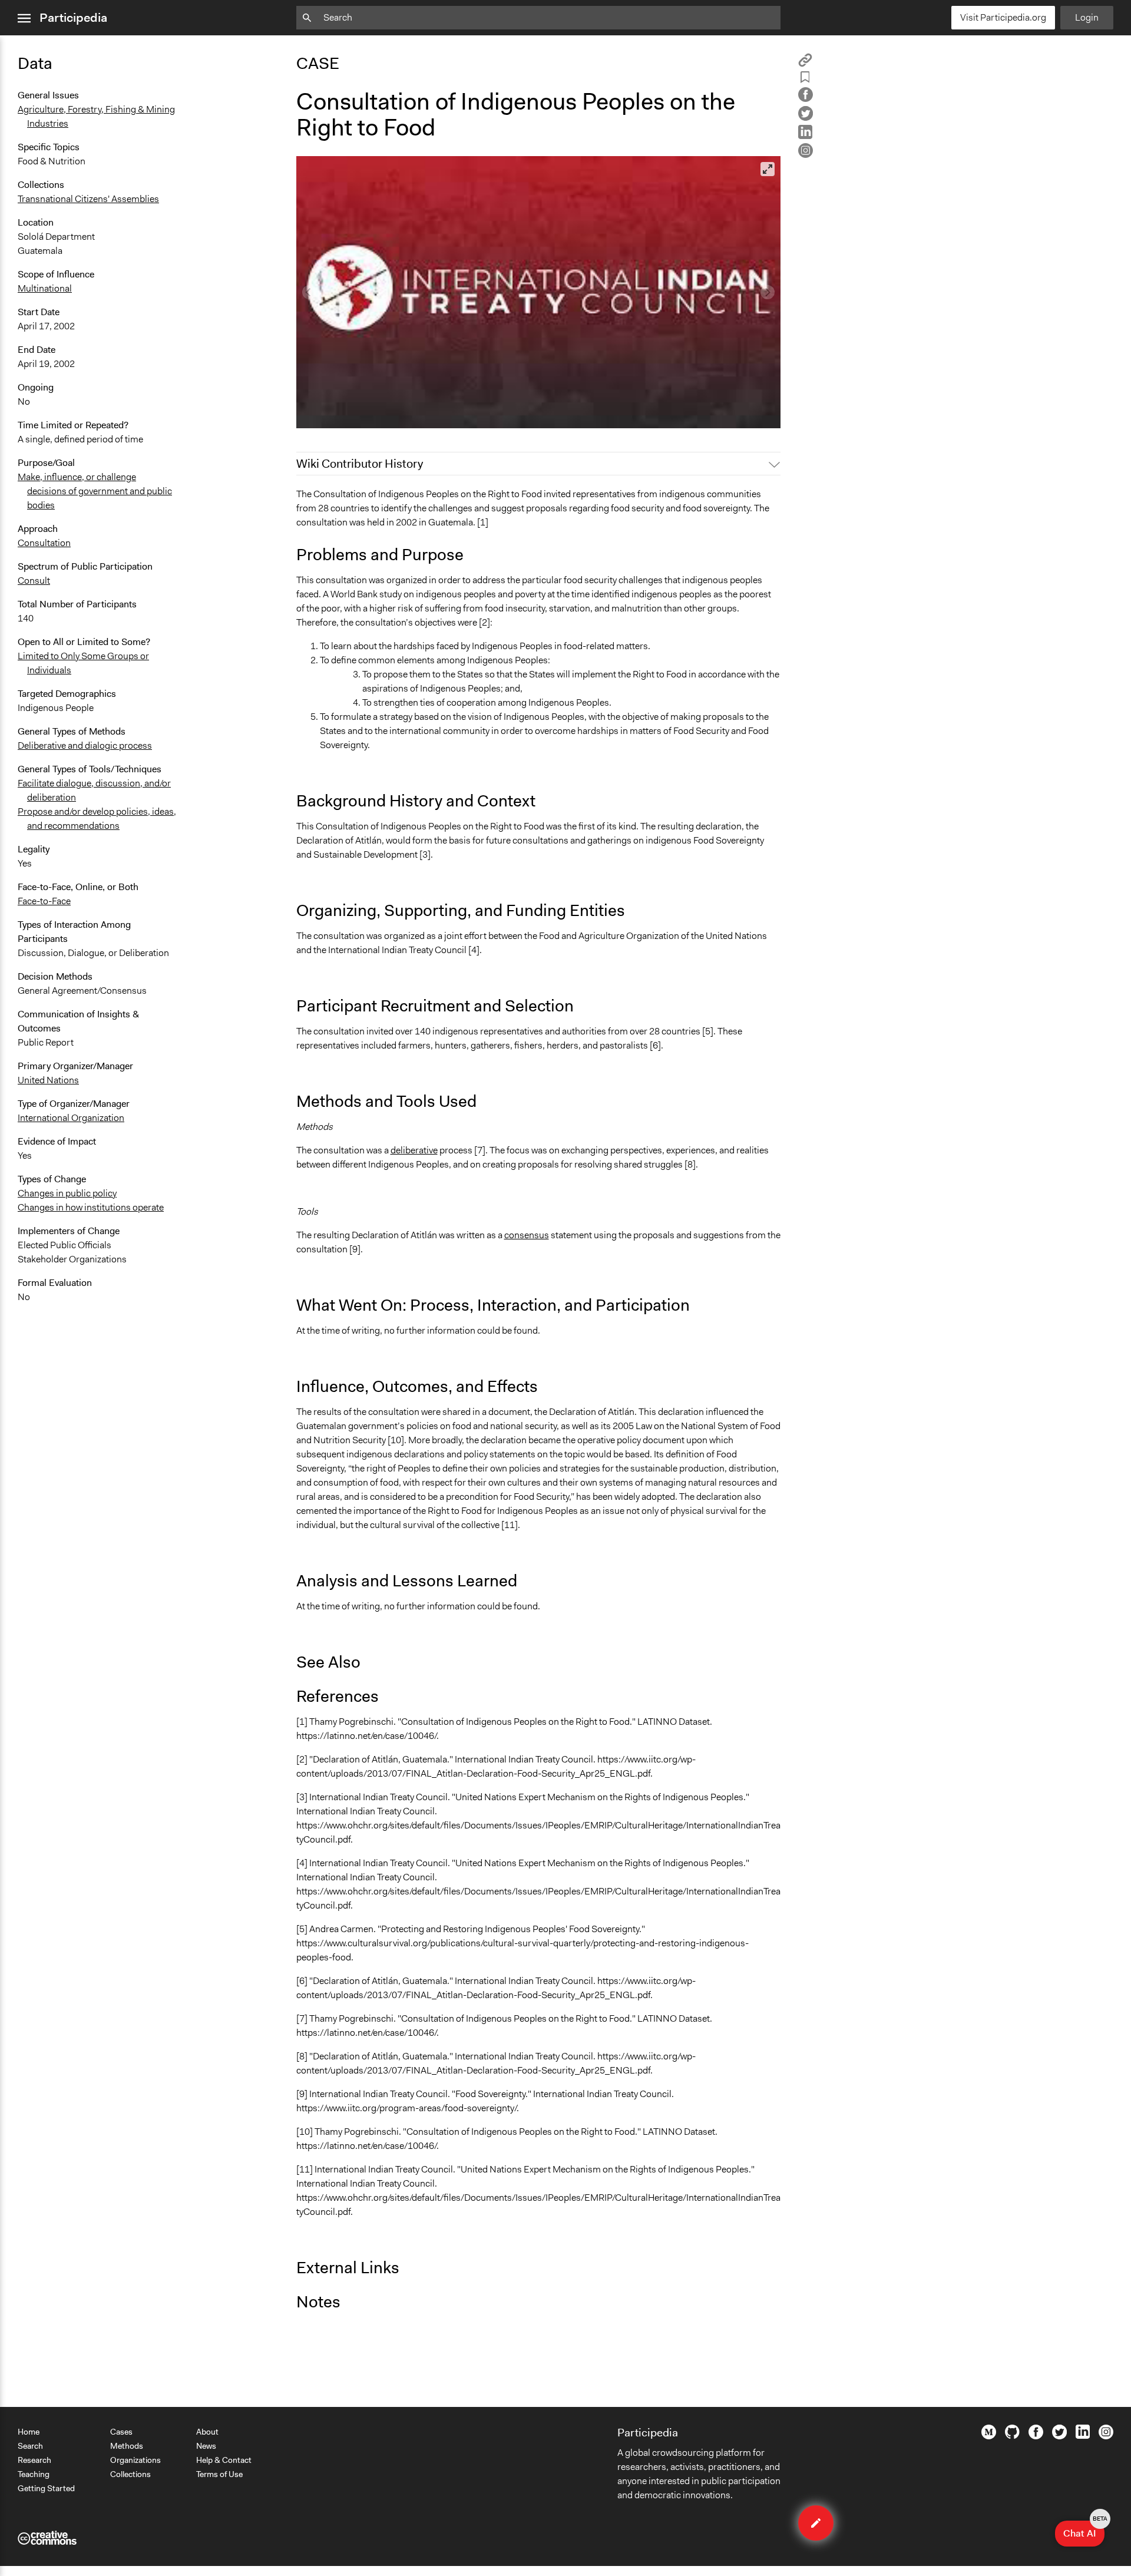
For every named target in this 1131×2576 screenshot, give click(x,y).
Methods (127, 2446)
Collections (130, 2474)
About (207, 2432)
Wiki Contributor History (360, 464)
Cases (121, 2432)
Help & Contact (224, 2460)
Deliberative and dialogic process (85, 745)
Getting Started (46, 2488)
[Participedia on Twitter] (1059, 2436)
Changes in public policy (67, 1193)
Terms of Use (219, 2474)
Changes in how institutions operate (91, 1207)
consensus (527, 1235)
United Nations (48, 1080)
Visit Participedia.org (1003, 17)
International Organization (71, 1118)
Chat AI (1084, 2530)
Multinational (45, 288)
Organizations (135, 2460)
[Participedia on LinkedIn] (1083, 2436)
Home (29, 2432)
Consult (34, 581)
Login (1087, 17)
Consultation (44, 543)
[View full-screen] (768, 169)
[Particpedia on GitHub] (1012, 2436)
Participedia (73, 18)
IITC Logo (324, 414)
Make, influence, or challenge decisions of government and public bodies (95, 491)
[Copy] (805, 64)
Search (30, 2446)
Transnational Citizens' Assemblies (88, 199)
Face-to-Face (44, 901)
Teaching (34, 2474)
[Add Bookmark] (805, 79)
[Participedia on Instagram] (1106, 2436)
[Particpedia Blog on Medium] (989, 2436)
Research (34, 2460)
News (206, 2446)
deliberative (414, 1150)
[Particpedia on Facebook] (1036, 2436)
